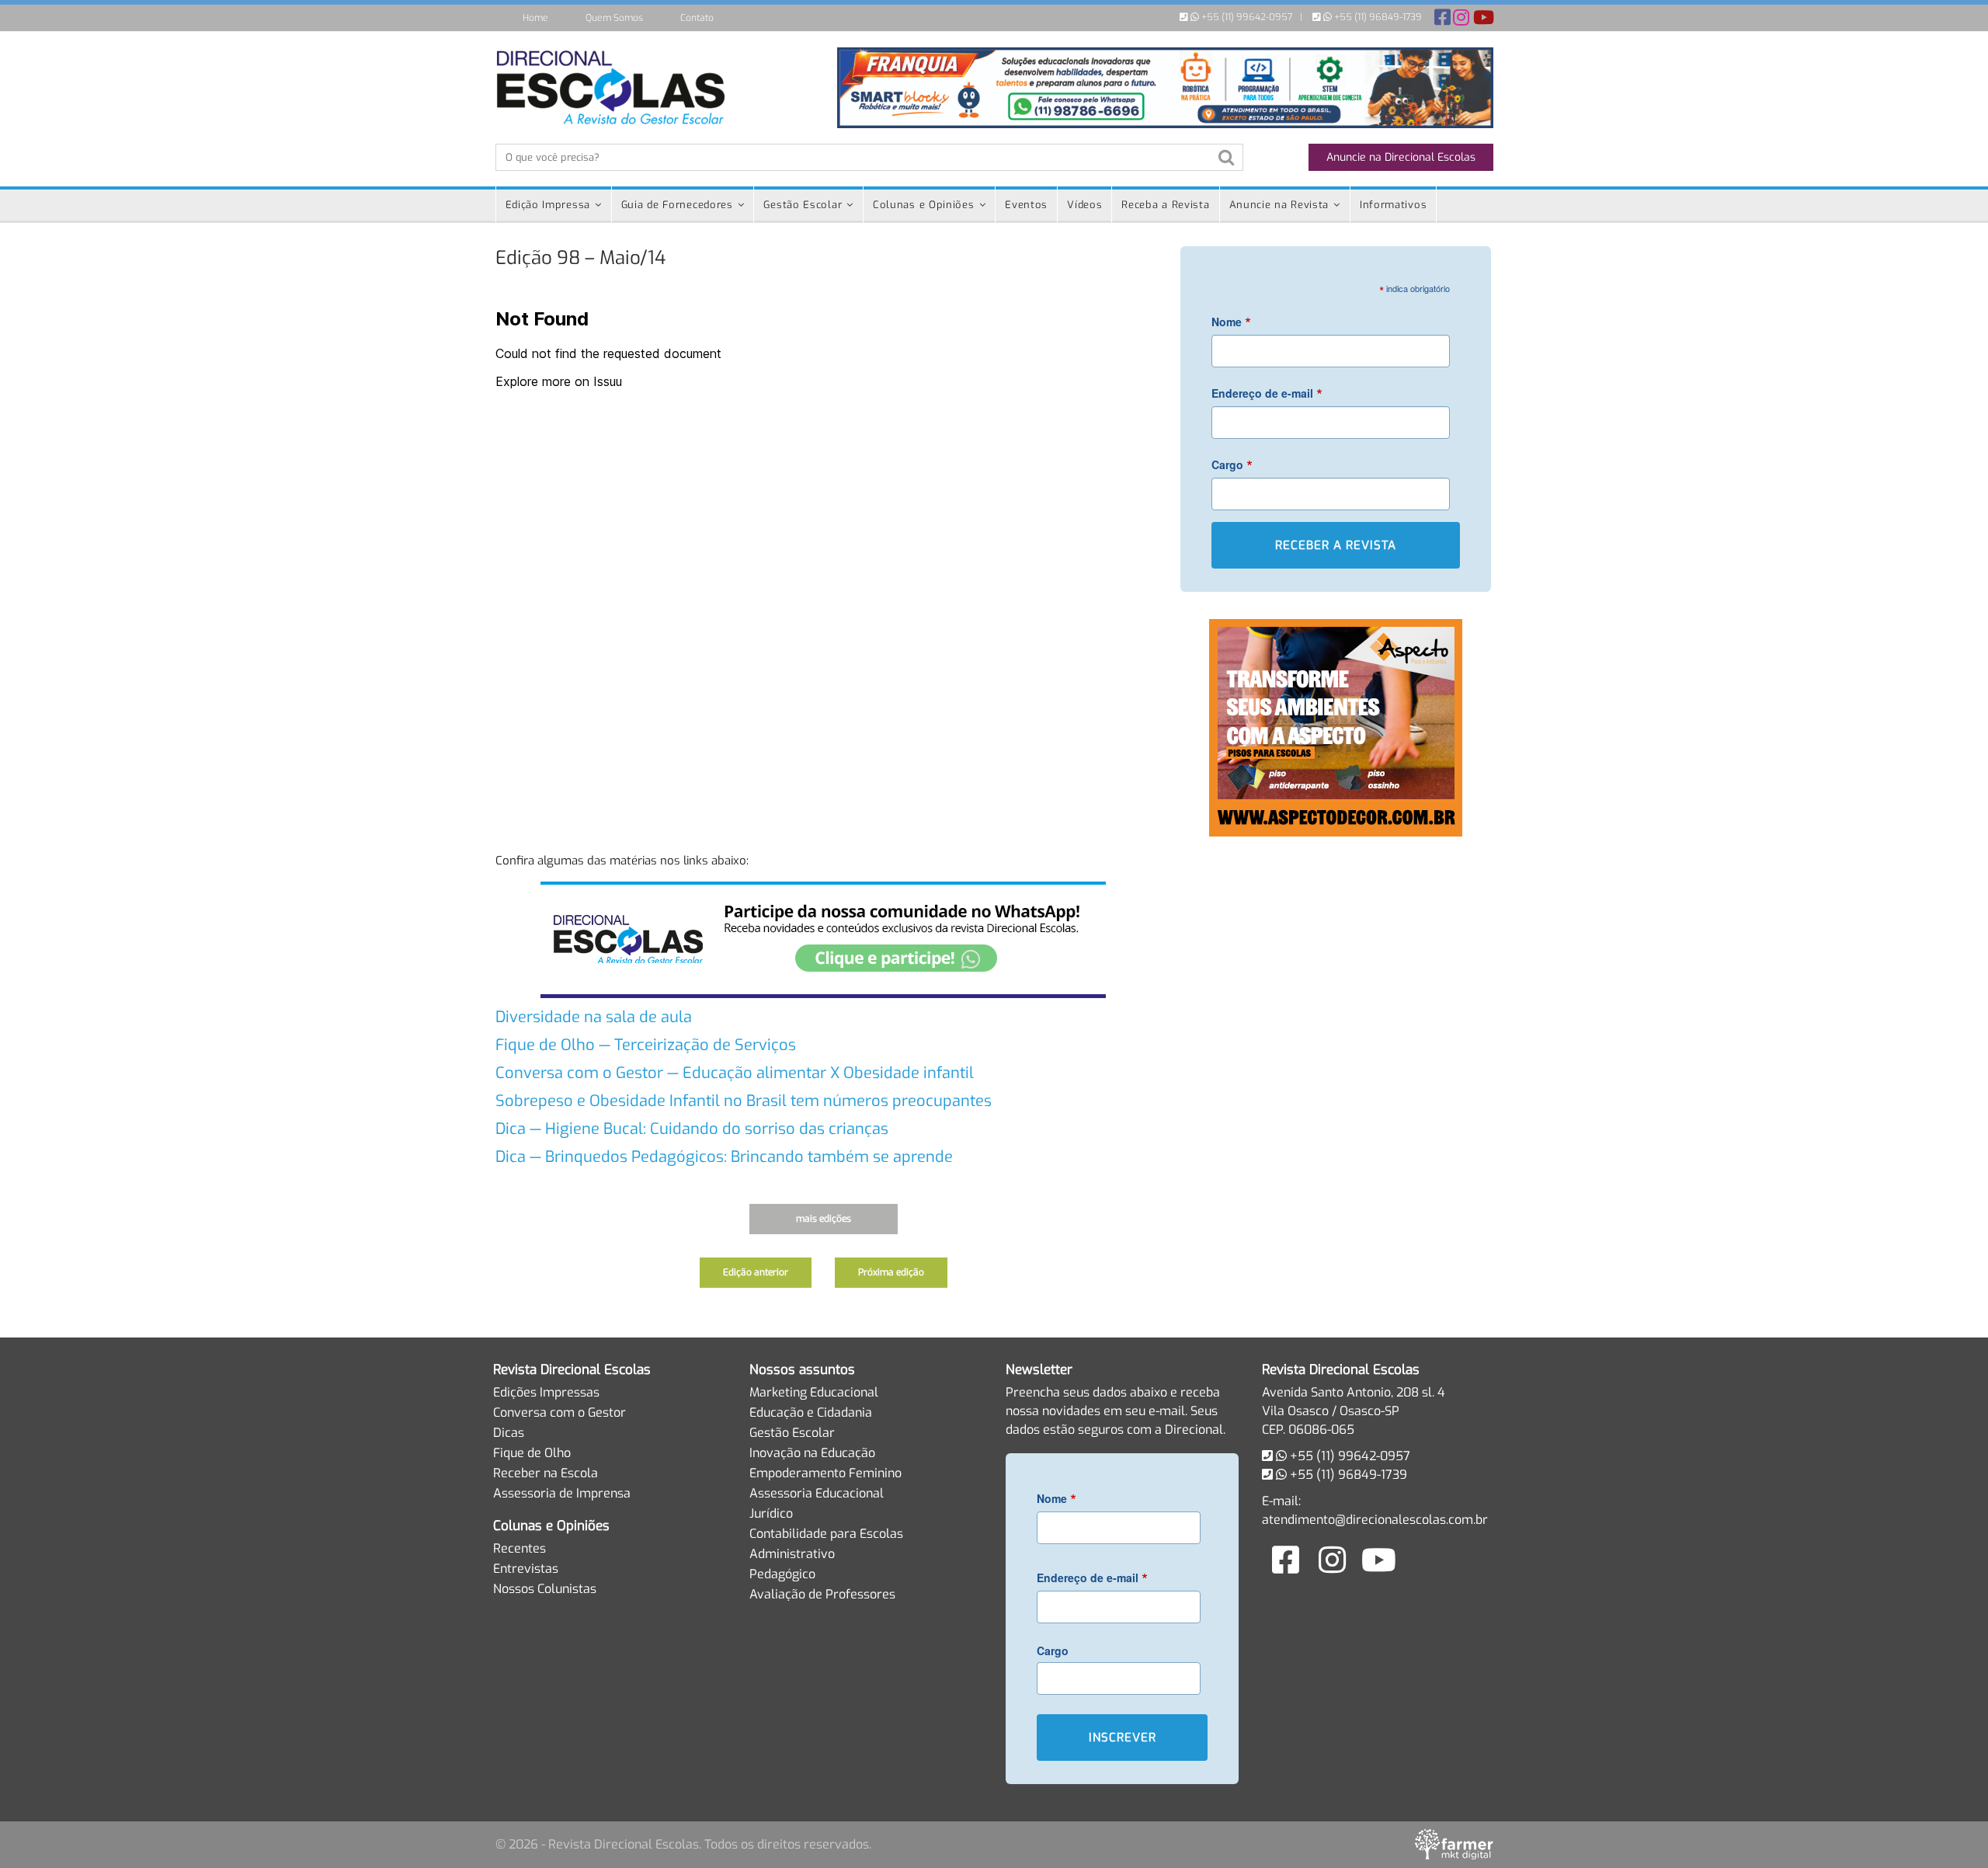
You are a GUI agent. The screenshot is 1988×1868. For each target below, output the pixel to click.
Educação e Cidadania (811, 1412)
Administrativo (792, 1554)
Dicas (509, 1433)
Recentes (520, 1548)
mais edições (824, 1219)
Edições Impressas (546, 1392)
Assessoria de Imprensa (562, 1493)
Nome (1231, 321)
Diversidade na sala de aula (594, 1017)
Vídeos (1084, 205)
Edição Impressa (548, 205)
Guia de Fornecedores (677, 205)
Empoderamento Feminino (825, 1473)
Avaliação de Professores (822, 1594)
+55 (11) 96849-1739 (1377, 17)
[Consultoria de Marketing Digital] (1454, 1844)
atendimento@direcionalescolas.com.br (1375, 1520)
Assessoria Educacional (817, 1493)
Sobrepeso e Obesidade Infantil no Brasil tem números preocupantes (744, 1101)
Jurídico (771, 1513)
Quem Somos (614, 18)
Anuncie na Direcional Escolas (1401, 157)
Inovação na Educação (812, 1453)
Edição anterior (756, 1272)
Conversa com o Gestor (560, 1412)
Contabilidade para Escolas (826, 1534)
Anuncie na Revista (1279, 205)
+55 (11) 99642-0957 (1246, 17)
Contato (697, 18)
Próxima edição (891, 1272)
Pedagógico (782, 1574)
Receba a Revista (1165, 205)
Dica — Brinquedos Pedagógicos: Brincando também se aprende (724, 1157)
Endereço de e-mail (1267, 393)
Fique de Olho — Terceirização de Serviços (646, 1045)
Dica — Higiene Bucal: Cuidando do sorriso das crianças (692, 1129)
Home (535, 18)
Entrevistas (526, 1569)
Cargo (1232, 464)
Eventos (1026, 205)
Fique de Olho (532, 1453)
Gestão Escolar (803, 205)
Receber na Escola (546, 1473)
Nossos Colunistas (545, 1589)
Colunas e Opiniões (924, 205)
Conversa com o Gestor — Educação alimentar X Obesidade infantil (735, 1073)
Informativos (1393, 205)
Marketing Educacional (814, 1392)
